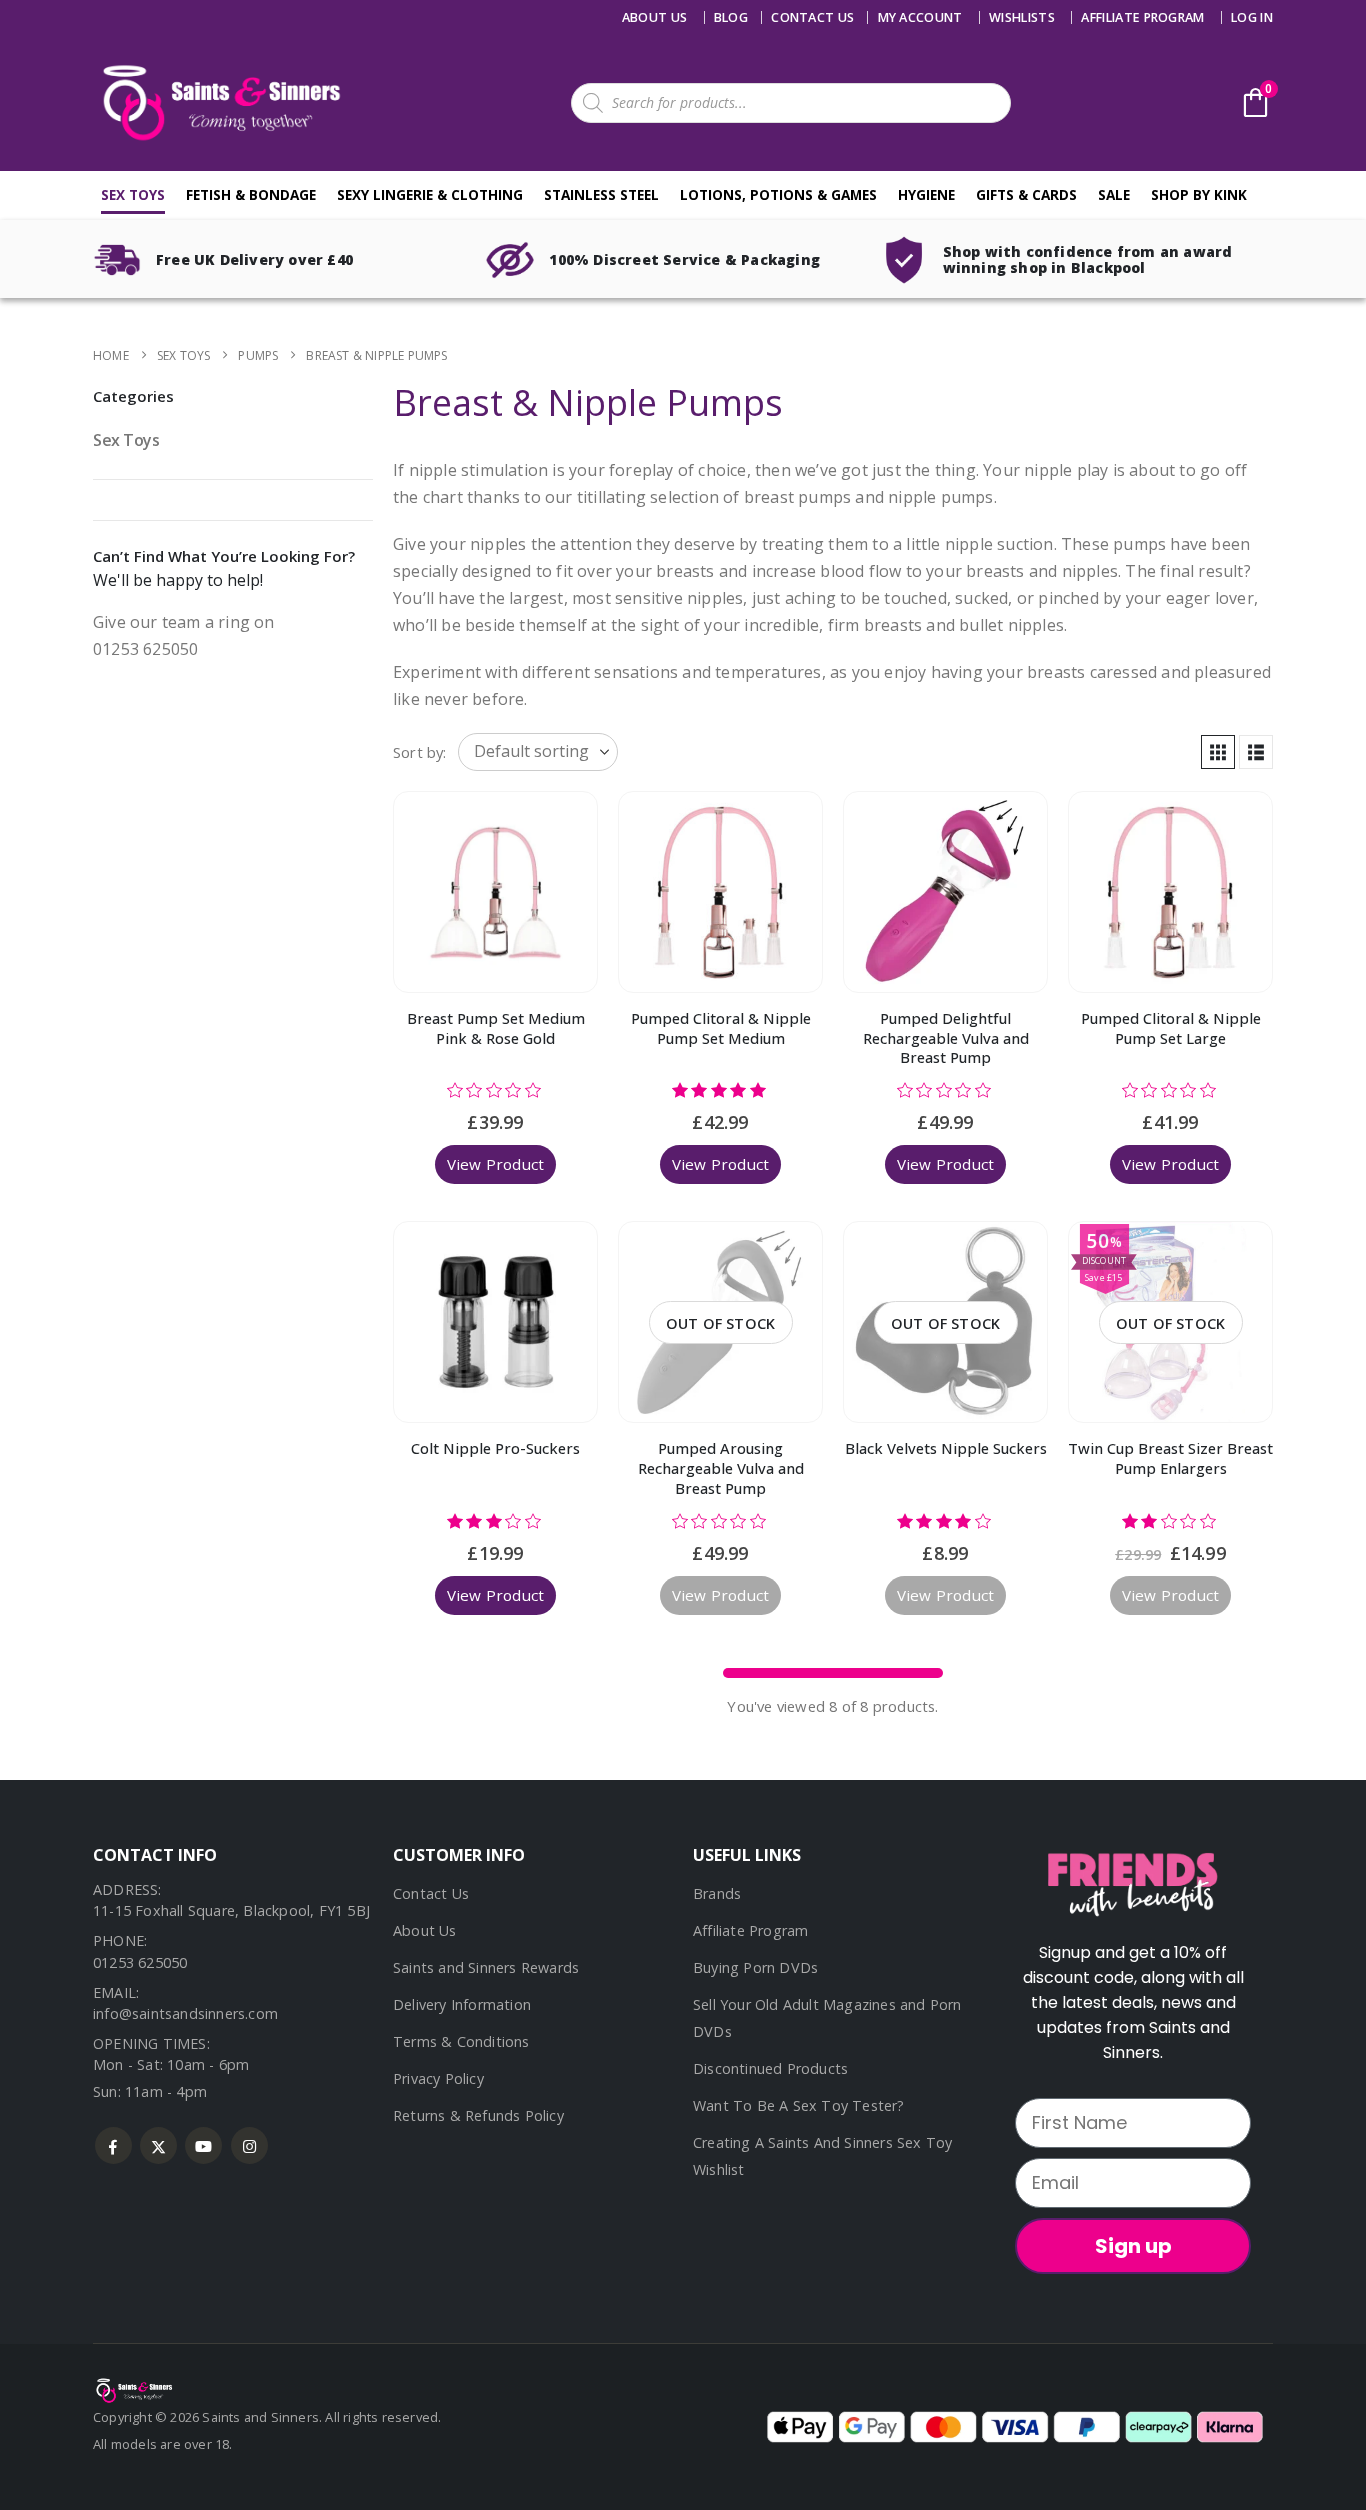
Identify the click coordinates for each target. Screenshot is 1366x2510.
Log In (1252, 17)
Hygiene (926, 194)
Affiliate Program (1142, 17)
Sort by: (420, 752)
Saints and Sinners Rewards (486, 1967)
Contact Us (431, 1893)
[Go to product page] (495, 892)
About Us (655, 17)
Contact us (812, 17)
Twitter (158, 2145)
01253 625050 (140, 1962)
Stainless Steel (601, 194)
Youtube (203, 2145)
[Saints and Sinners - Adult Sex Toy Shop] (133, 2389)
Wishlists (1022, 17)
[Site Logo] (218, 102)
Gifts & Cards (1026, 194)
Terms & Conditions (461, 2041)
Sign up (1133, 2246)
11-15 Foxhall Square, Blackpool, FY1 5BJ (231, 1910)
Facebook (113, 2145)
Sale (1114, 194)
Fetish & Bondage (251, 194)
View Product (495, 1164)
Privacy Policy (438, 2078)
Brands (717, 1893)
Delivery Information (462, 2004)
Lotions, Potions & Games (778, 194)
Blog (731, 17)
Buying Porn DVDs (755, 1967)
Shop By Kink (1199, 194)
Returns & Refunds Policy (478, 2115)
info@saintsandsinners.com (185, 2013)
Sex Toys (133, 194)
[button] (1218, 752)
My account (920, 17)
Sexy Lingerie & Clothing (430, 194)
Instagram (249, 2145)
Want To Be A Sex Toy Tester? (799, 2105)
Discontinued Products (770, 2068)
